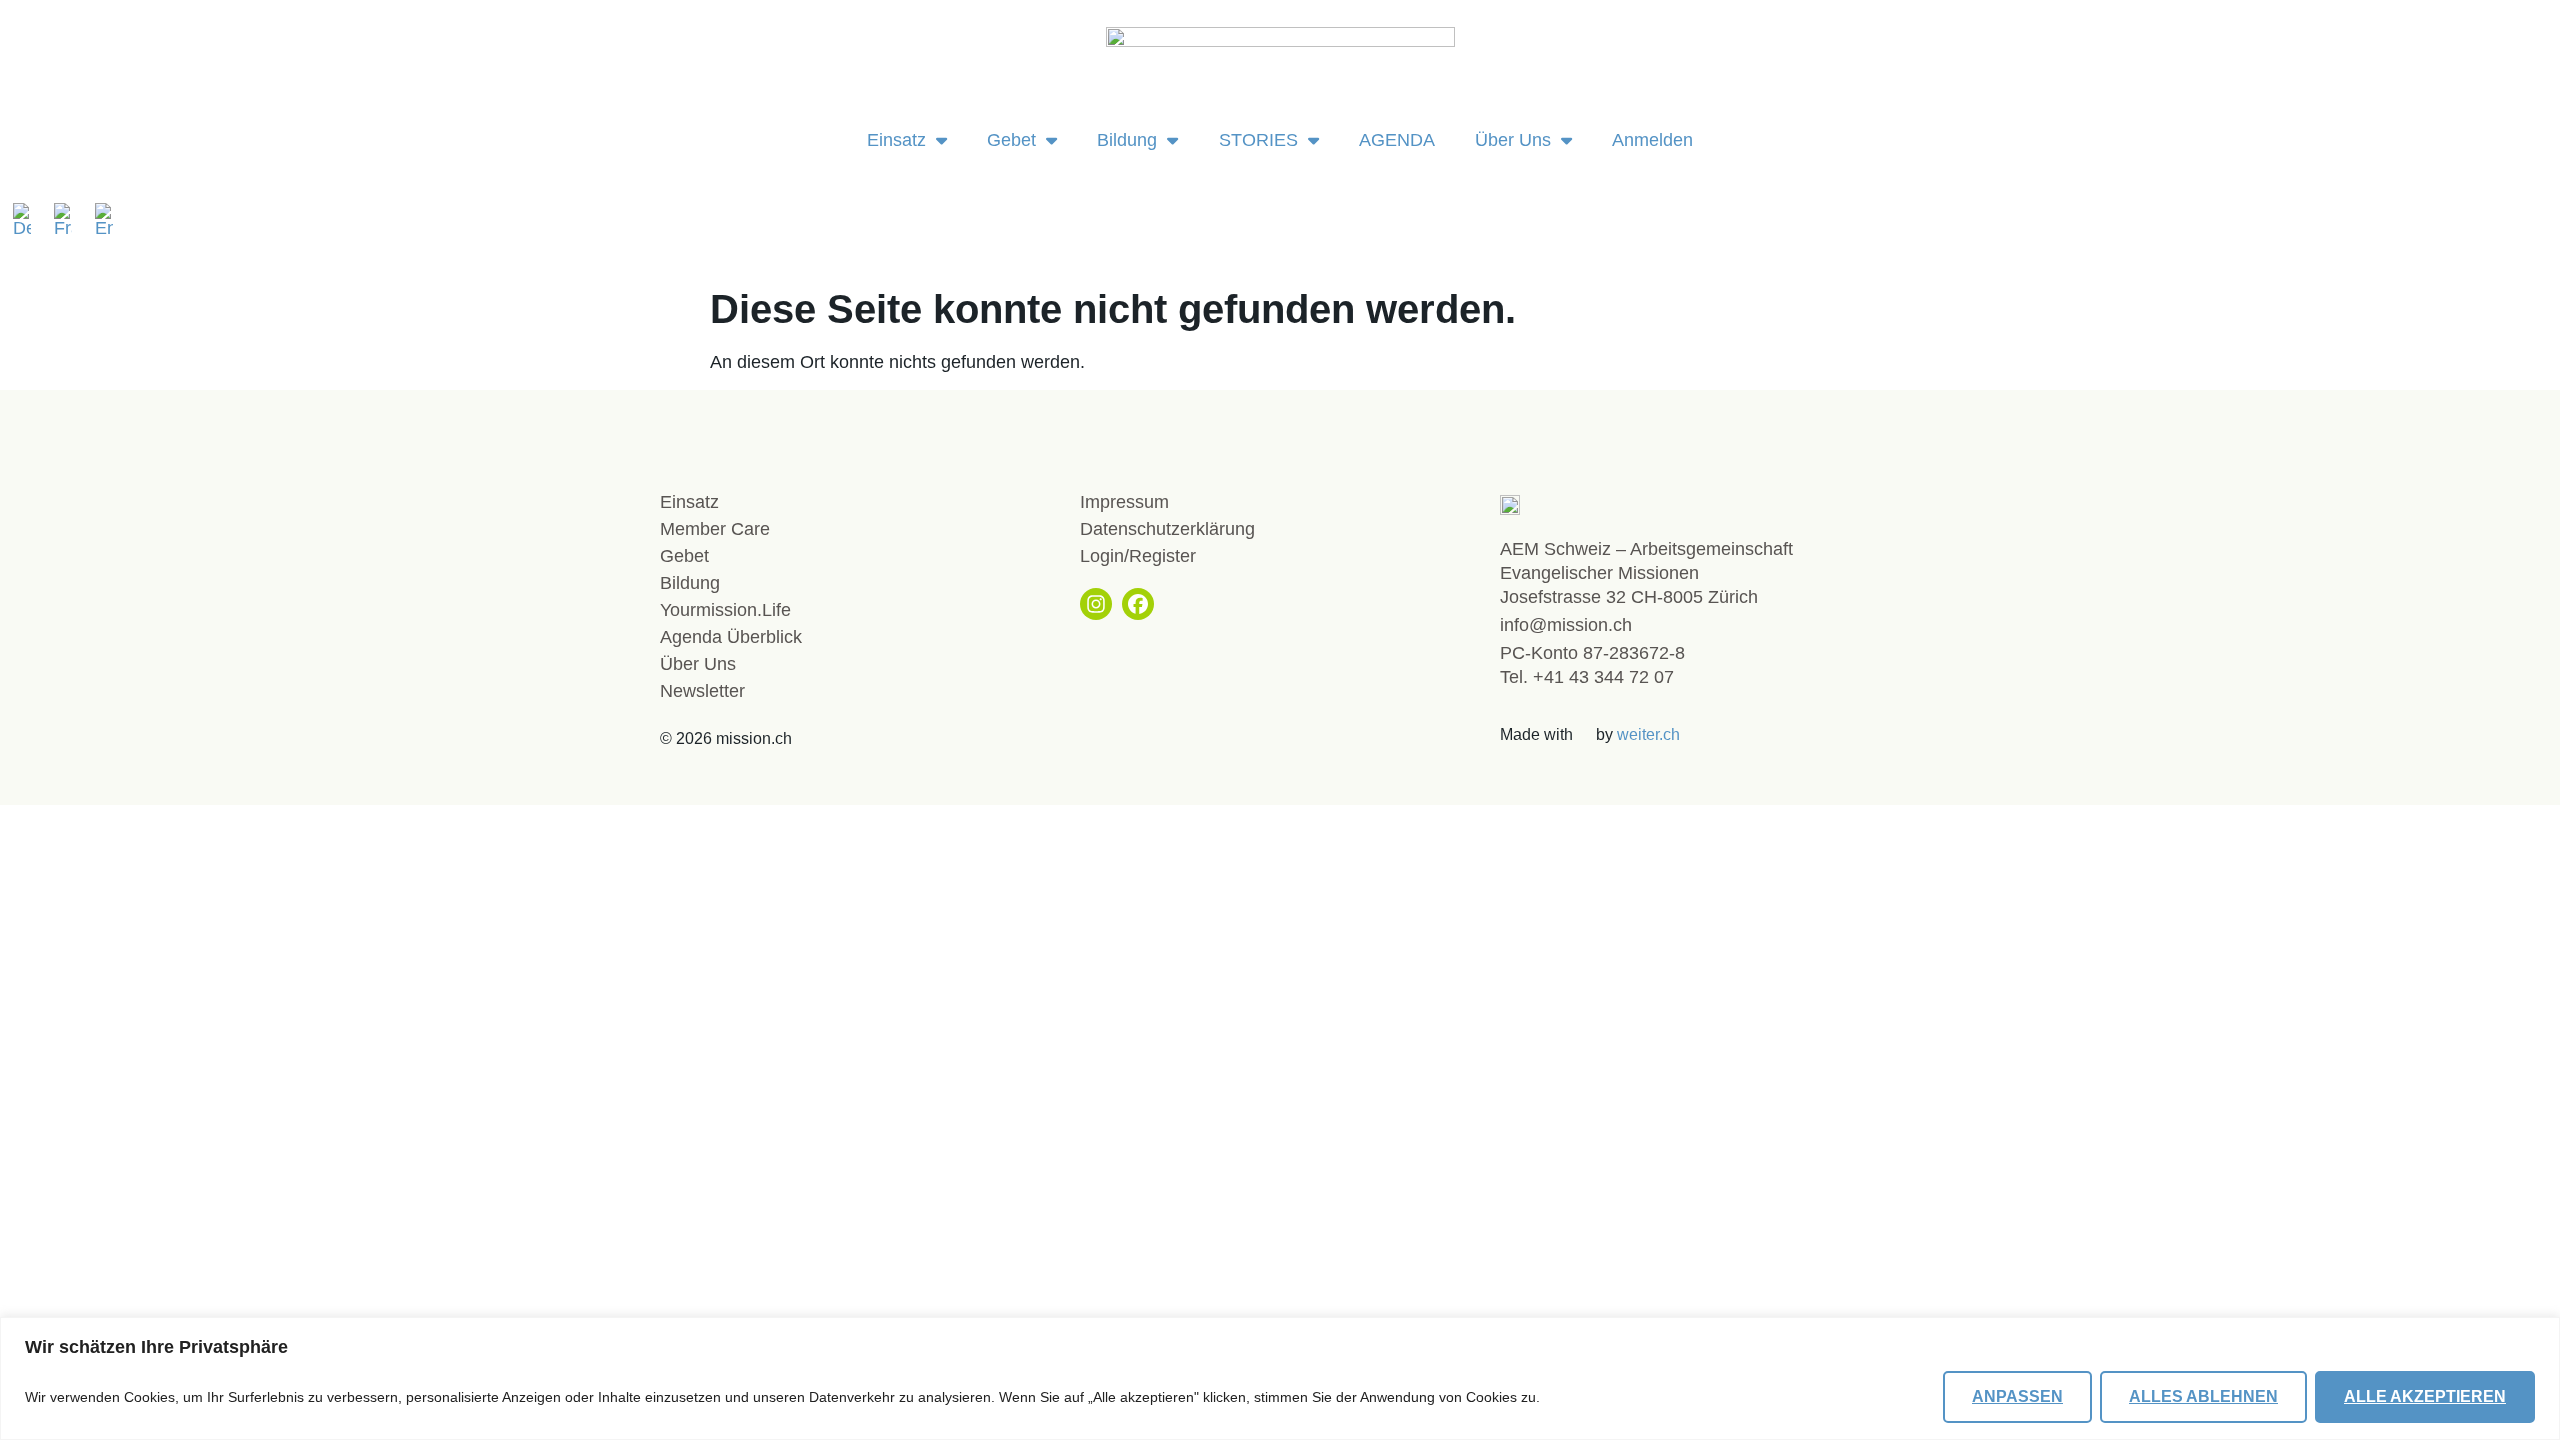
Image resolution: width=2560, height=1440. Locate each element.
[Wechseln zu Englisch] (104, 220)
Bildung (1127, 140)
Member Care (715, 529)
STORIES (1258, 140)
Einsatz (896, 140)
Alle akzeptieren (2425, 1396)
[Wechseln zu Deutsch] (28, 220)
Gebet (1011, 140)
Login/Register (1138, 556)
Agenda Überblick (731, 637)
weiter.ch (1648, 734)
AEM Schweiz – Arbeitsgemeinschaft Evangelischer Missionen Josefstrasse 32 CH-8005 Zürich (1646, 573)
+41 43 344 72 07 (1603, 677)
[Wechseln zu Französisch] (69, 220)
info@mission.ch (1566, 625)
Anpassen (2017, 1396)
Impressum (1124, 502)
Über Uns (1513, 140)
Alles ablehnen (2203, 1396)
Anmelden (1652, 140)
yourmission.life (725, 610)
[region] (1280, 1378)
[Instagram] (1096, 604)
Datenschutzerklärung (1167, 529)
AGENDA (1397, 140)
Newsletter (702, 691)
